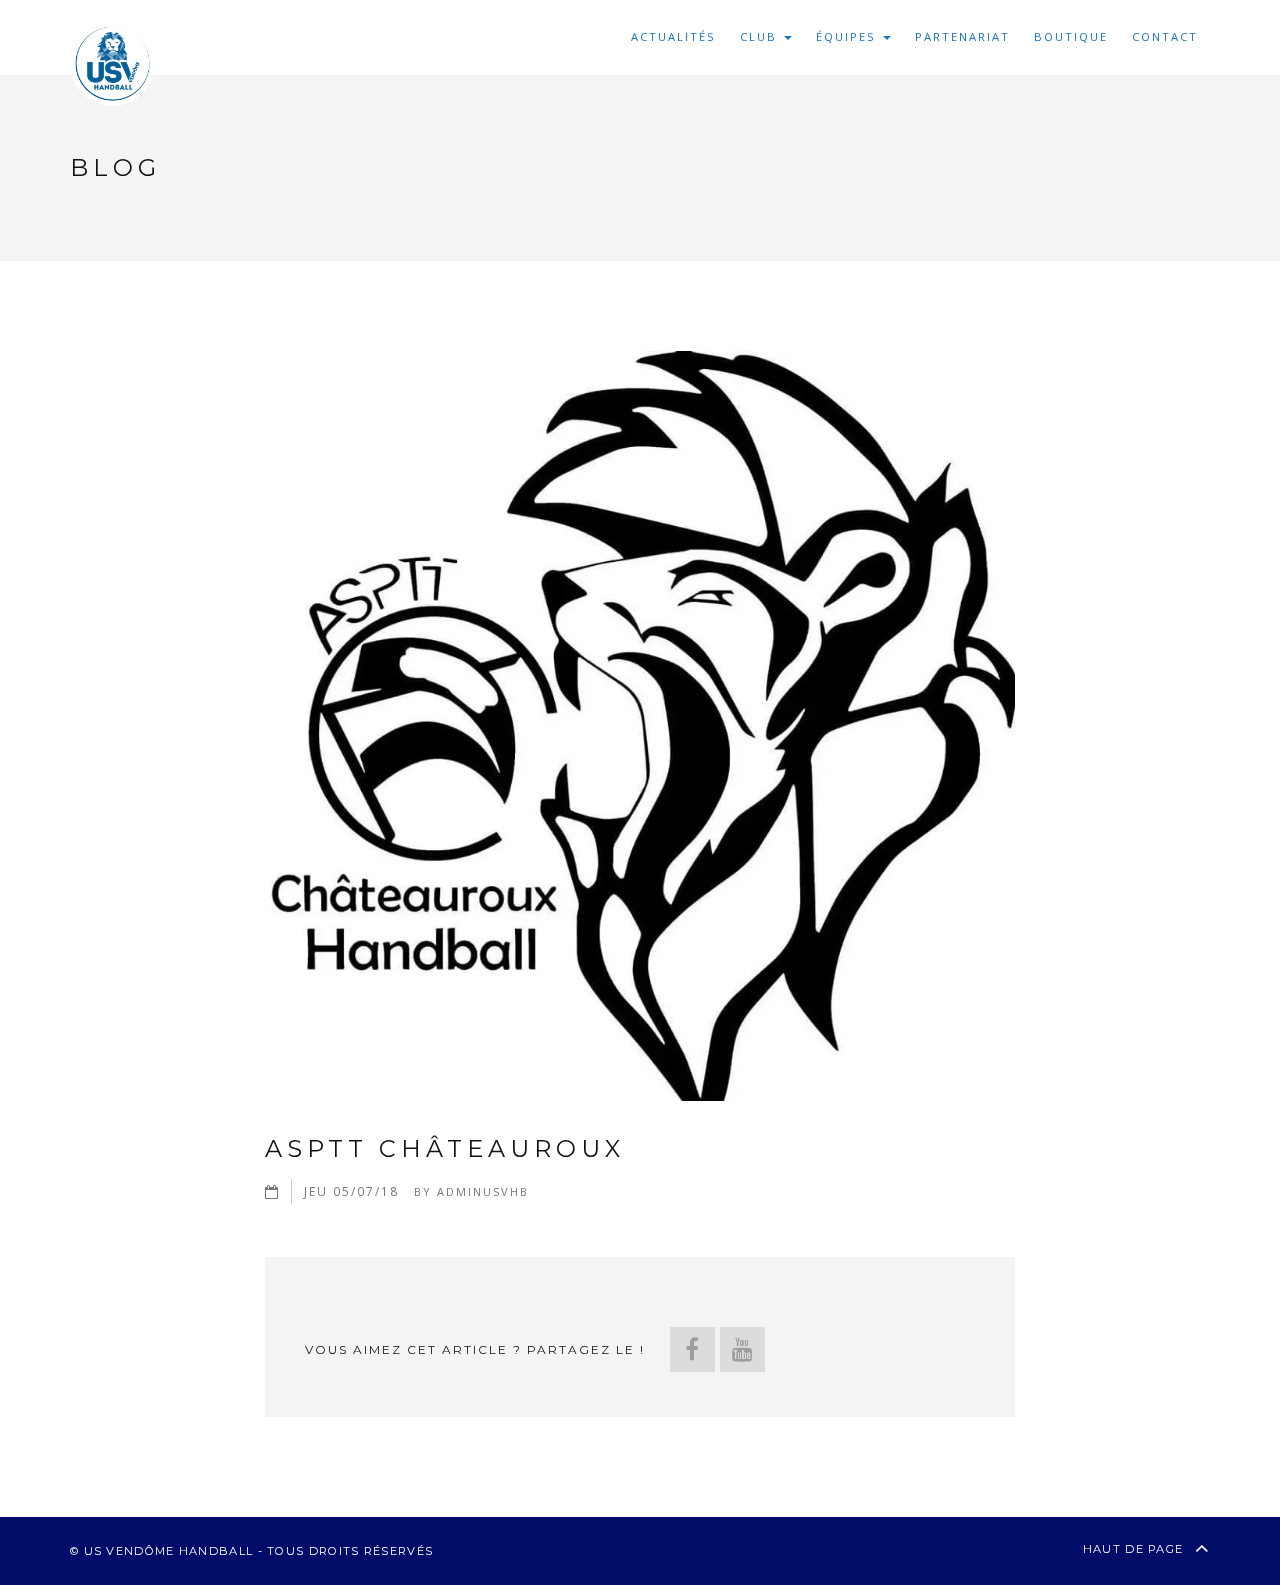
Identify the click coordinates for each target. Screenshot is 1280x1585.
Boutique (1071, 36)
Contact (1165, 36)
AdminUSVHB (483, 1191)
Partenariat (962, 36)
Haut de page (1135, 1549)
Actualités (673, 36)
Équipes (848, 36)
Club (761, 36)
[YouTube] (742, 1349)
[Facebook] (692, 1349)
